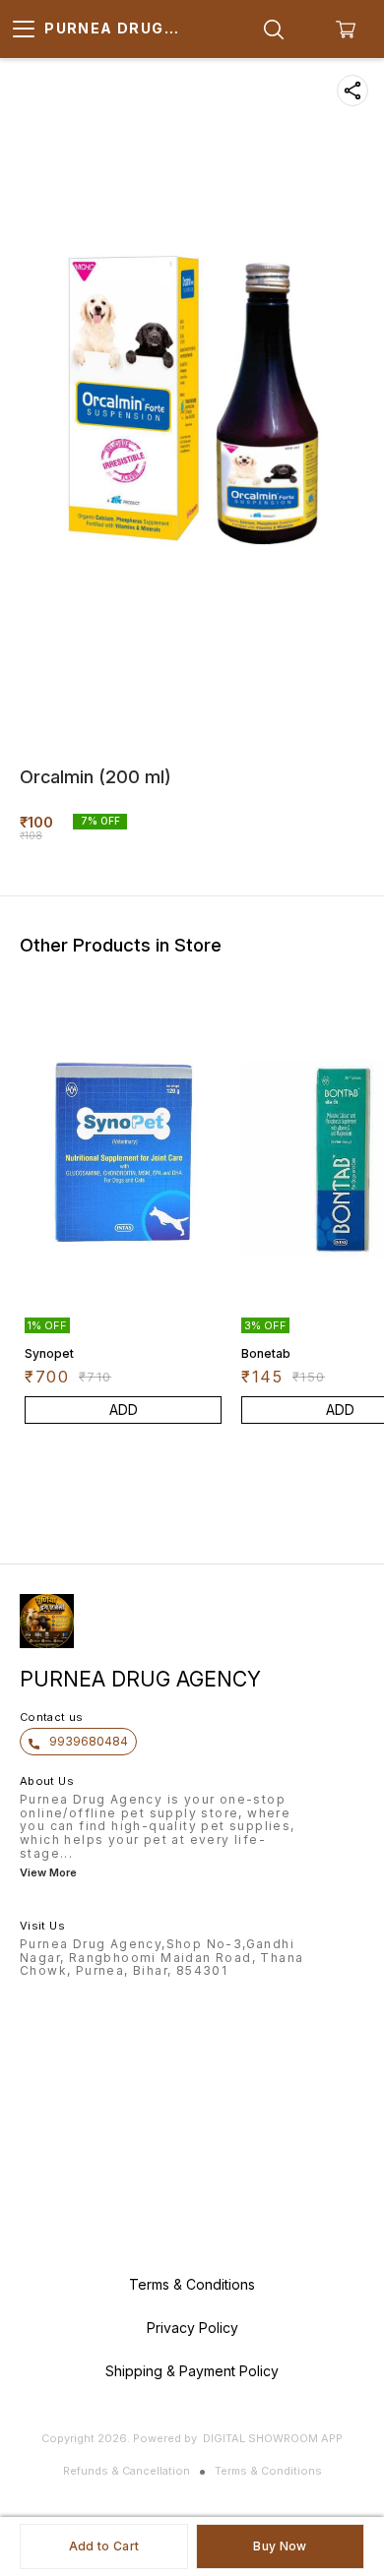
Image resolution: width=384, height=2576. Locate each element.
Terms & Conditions (268, 2471)
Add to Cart (104, 2546)
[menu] (24, 30)
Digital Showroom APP (273, 2438)
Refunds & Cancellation (127, 2471)
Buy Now (280, 2546)
